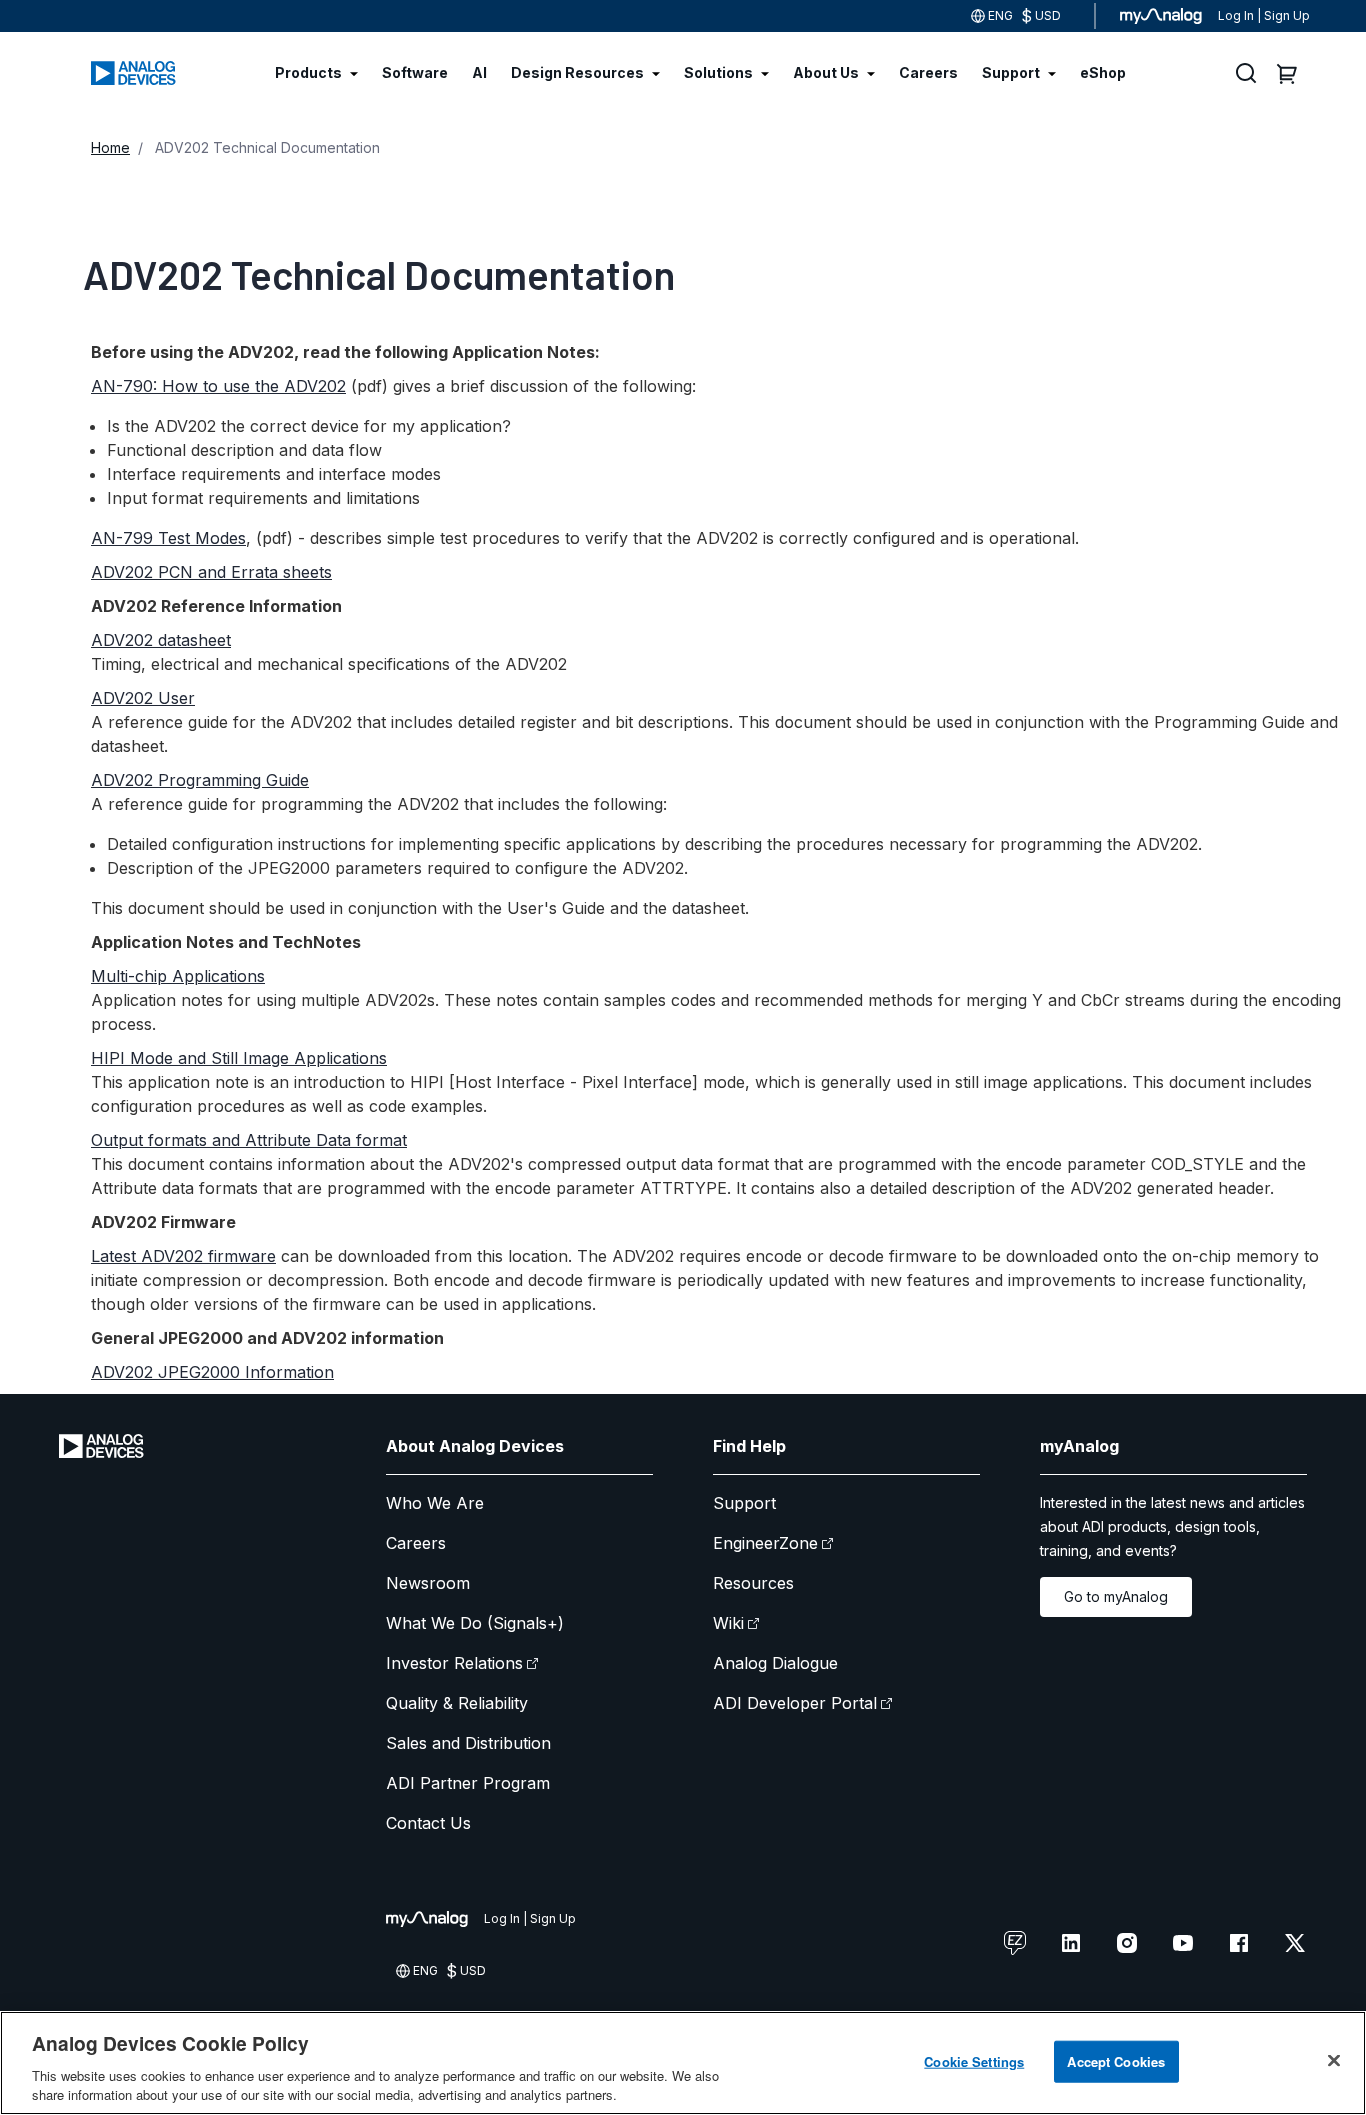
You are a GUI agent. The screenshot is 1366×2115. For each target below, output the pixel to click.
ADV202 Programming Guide (200, 780)
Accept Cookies (1116, 2061)
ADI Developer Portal (795, 1703)
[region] (683, 2063)
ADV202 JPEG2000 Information (212, 1372)
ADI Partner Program (468, 1783)
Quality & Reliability (457, 1703)
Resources (753, 1583)
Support (744, 1503)
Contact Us (428, 1823)
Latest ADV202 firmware (183, 1256)
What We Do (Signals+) (475, 1623)
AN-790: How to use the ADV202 (218, 386)
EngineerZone (765, 1543)
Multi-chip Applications (178, 976)
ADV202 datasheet (161, 640)
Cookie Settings (974, 2061)
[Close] (1334, 2061)
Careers (416, 1543)
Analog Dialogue (775, 1663)
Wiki (728, 1623)
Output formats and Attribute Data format (249, 1140)
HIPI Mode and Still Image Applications (239, 1058)
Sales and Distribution (468, 1743)
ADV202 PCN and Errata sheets (211, 572)
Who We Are (435, 1503)
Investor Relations (454, 1663)
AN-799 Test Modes (168, 538)
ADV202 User (143, 698)
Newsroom (428, 1583)
